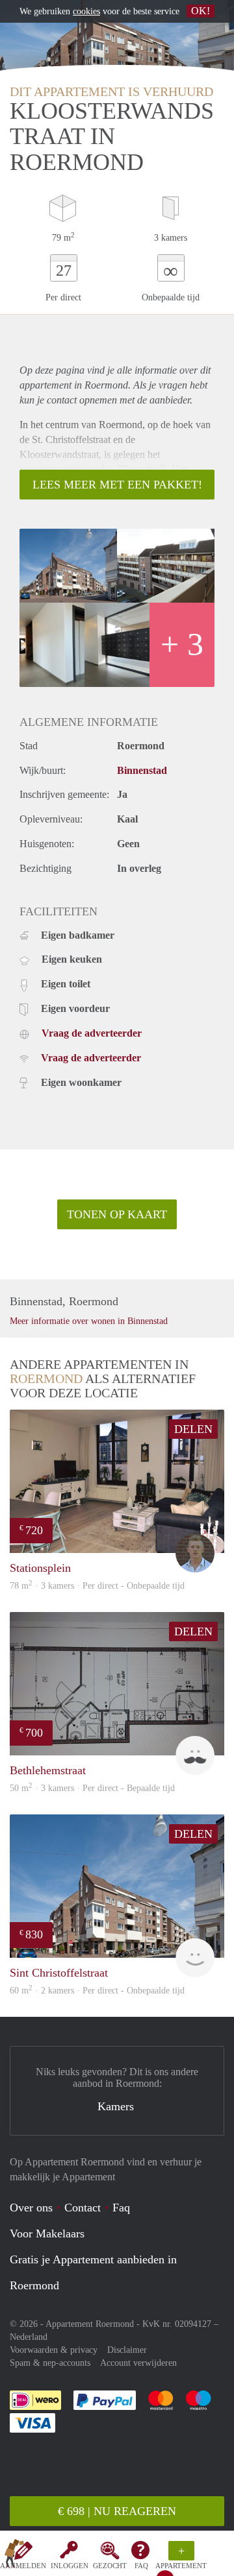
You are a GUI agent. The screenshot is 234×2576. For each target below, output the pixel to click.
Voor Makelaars (47, 2233)
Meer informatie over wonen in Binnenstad (89, 1321)
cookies (86, 11)
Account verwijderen (138, 2363)
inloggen (70, 2566)
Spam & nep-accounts (50, 2363)
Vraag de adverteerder (92, 1033)
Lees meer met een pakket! (117, 485)
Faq (121, 2208)
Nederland (29, 2337)
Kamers (116, 2106)
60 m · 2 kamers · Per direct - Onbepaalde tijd (97, 1991)
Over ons (31, 2208)
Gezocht (110, 2566)
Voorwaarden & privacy (54, 2350)
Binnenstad (142, 770)
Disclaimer (127, 2350)
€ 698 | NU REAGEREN (117, 2511)
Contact (83, 2208)
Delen (193, 1429)
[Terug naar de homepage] (14, 2556)
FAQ (141, 2566)
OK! (201, 11)
